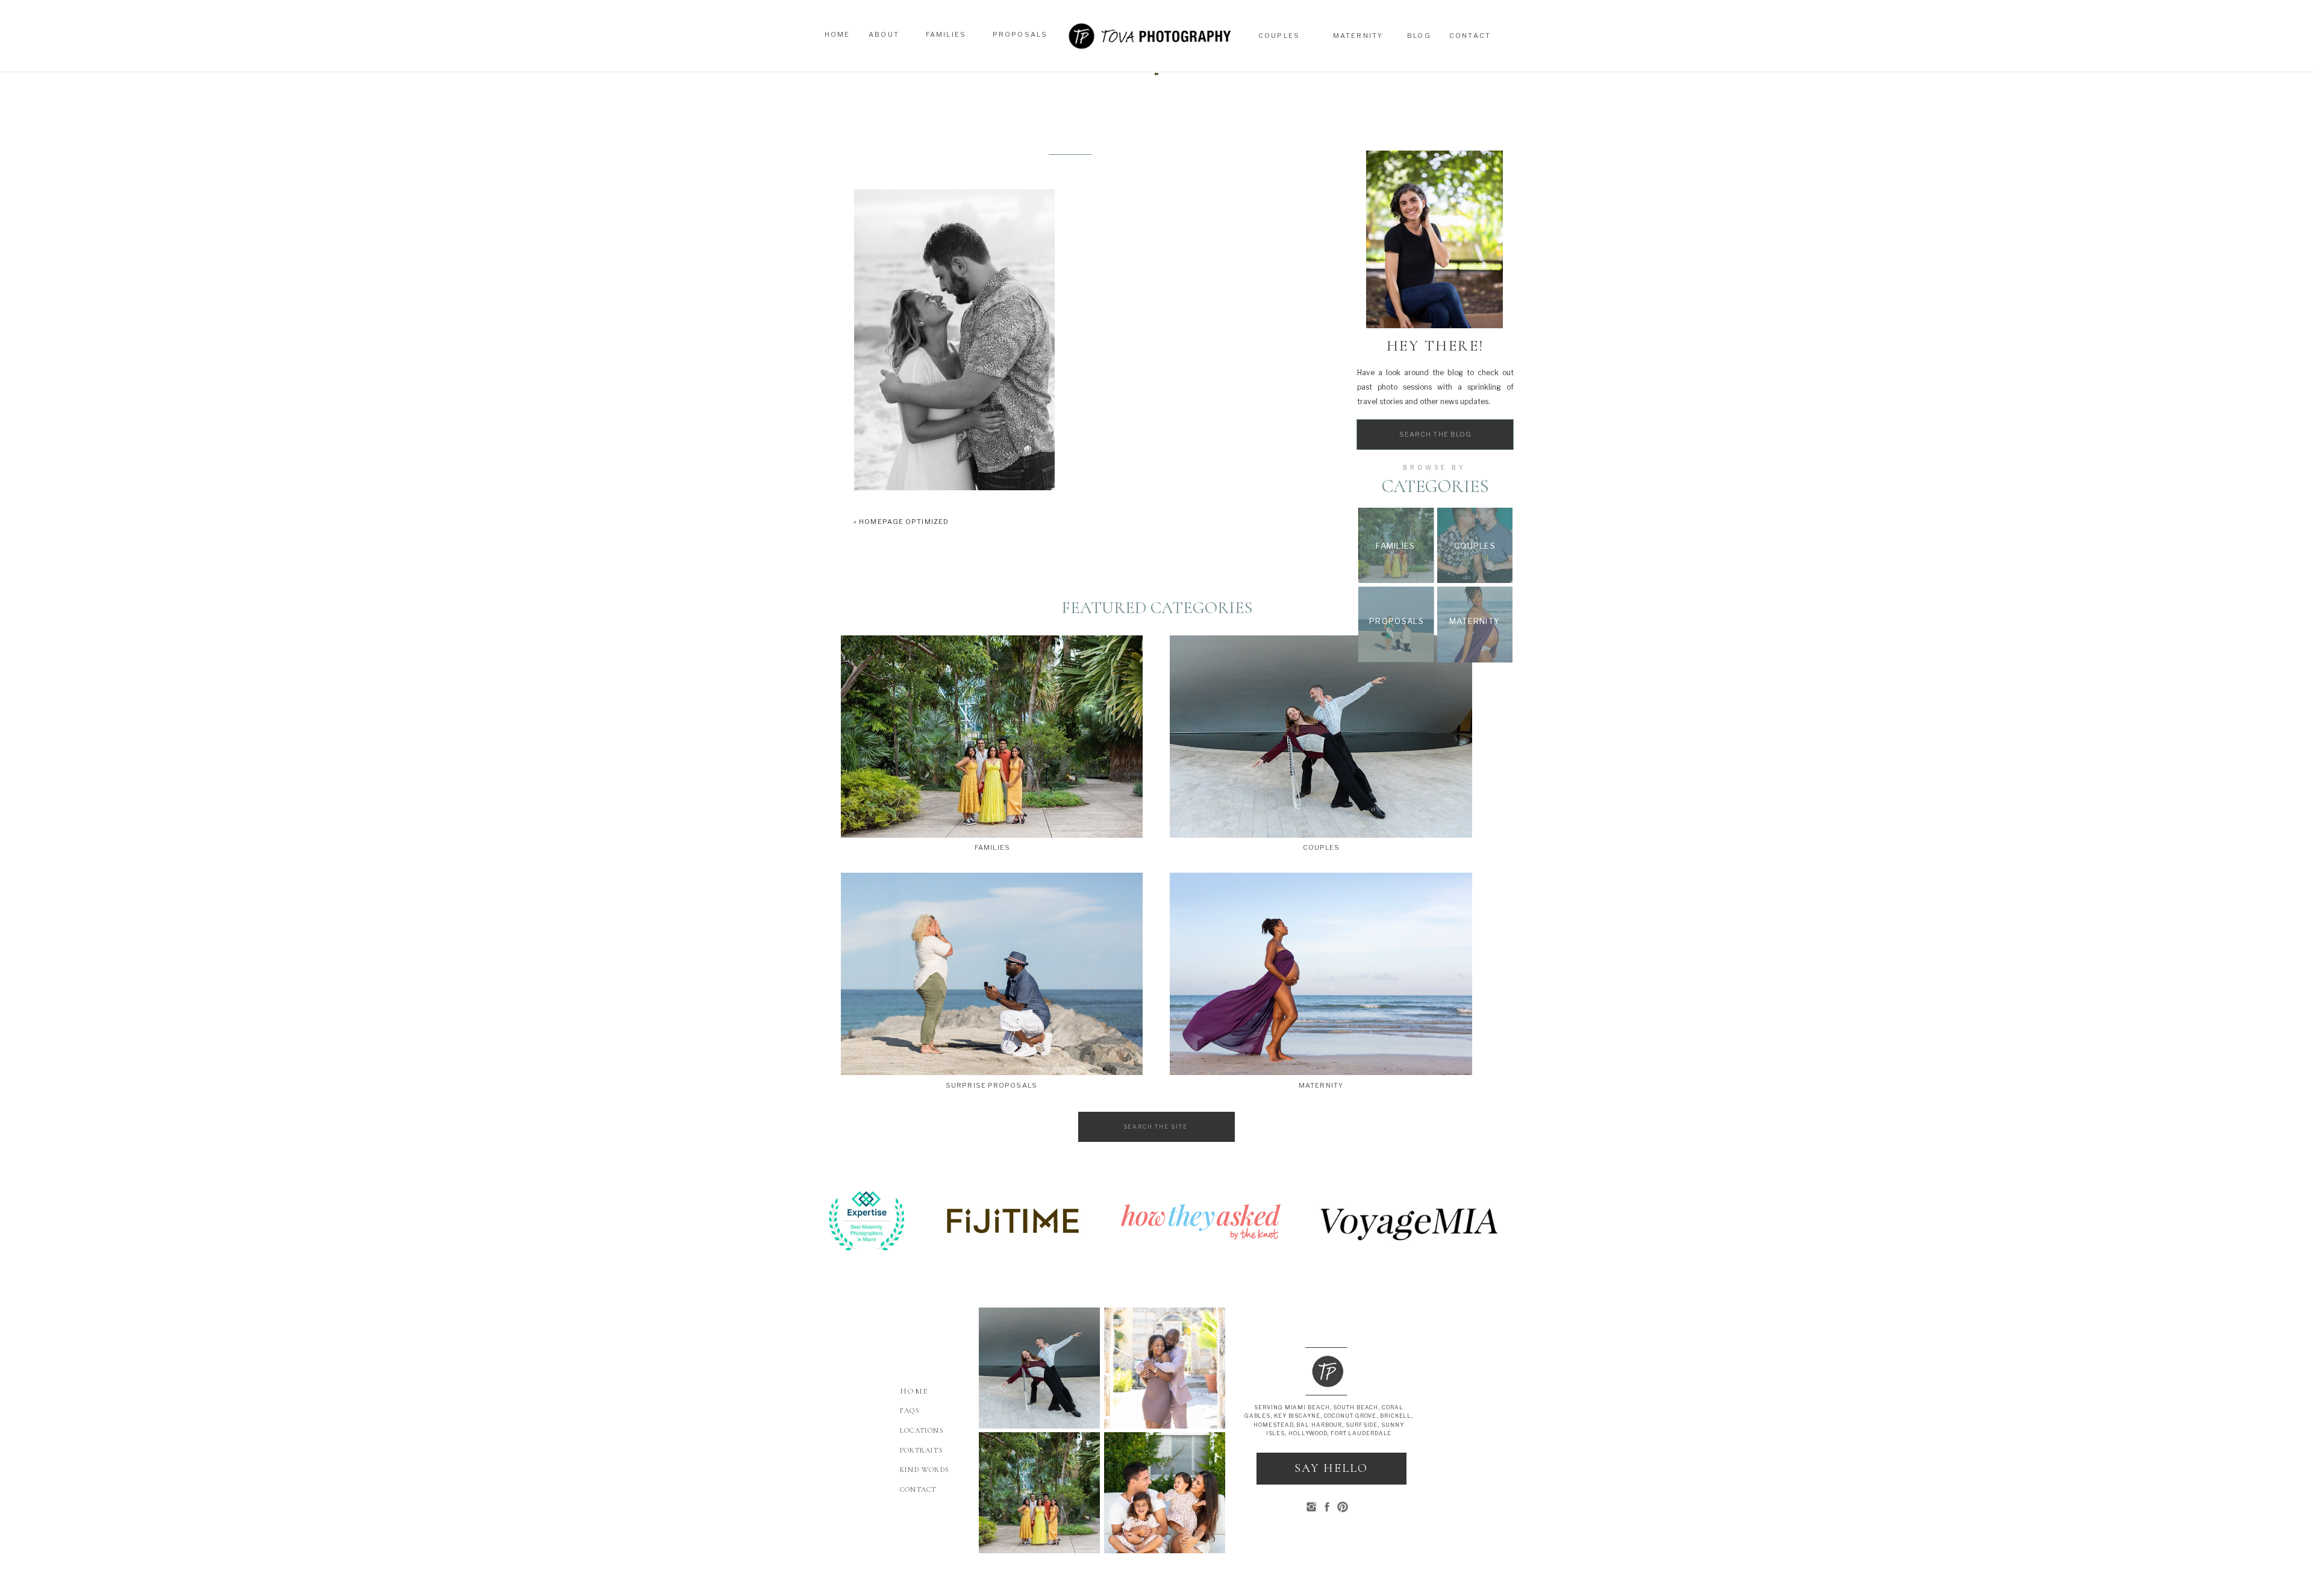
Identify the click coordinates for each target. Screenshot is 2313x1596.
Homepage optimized (904, 522)
